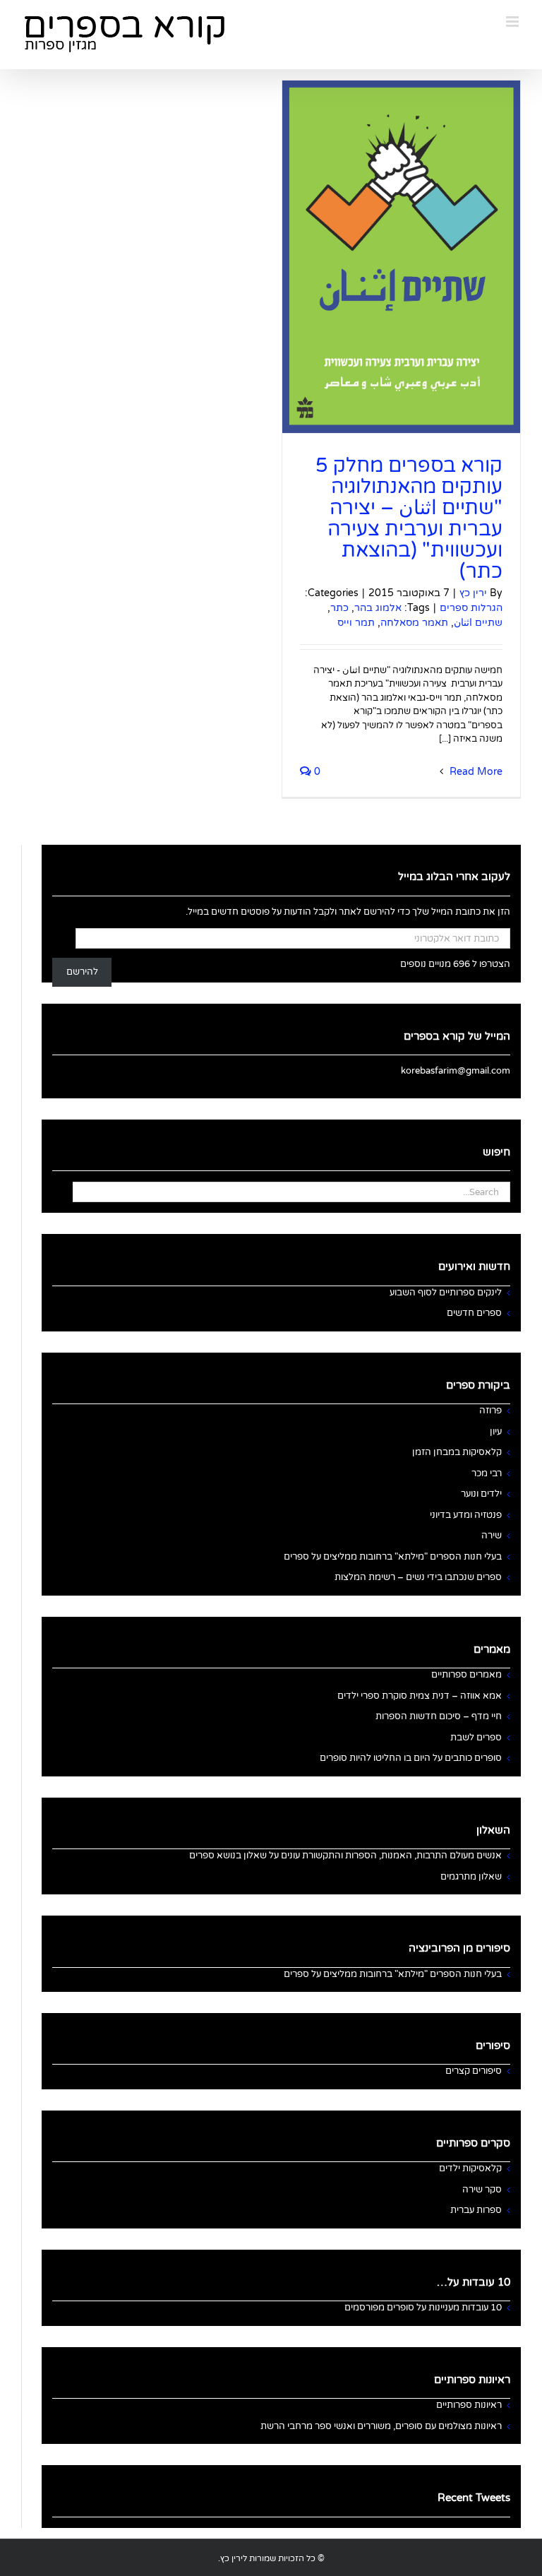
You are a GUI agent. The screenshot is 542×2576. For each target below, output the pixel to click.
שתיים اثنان (478, 623)
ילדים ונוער (481, 1494)
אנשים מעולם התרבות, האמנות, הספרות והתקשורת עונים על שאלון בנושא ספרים (345, 1856)
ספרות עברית (476, 2210)
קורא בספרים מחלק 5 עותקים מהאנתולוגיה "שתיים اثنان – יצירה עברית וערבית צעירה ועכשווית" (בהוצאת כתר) (409, 518)
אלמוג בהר (378, 608)
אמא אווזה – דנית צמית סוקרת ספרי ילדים (420, 1696)
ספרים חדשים (474, 1313)
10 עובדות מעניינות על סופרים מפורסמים (423, 2308)
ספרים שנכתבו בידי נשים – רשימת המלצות (418, 1577)
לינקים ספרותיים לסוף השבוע (446, 1293)
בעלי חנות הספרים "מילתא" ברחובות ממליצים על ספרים (393, 1557)
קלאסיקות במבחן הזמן (457, 1452)
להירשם (82, 972)
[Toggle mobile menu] (513, 22)
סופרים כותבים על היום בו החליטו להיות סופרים (411, 1758)
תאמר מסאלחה (414, 623)
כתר (339, 608)
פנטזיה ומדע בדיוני (466, 1515)
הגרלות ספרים (471, 608)
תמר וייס (356, 623)
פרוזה (490, 1411)
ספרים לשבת (476, 1738)
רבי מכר (487, 1473)
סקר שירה (482, 2190)
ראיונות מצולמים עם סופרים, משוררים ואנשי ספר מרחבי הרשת (381, 2426)
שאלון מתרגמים (471, 1877)
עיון (496, 1432)
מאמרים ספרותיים (466, 1675)
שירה (492, 1536)
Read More (475, 772)
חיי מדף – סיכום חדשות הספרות (439, 1716)
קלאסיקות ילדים (470, 2168)
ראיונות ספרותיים (469, 2405)
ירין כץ (473, 593)
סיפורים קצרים (474, 2071)
